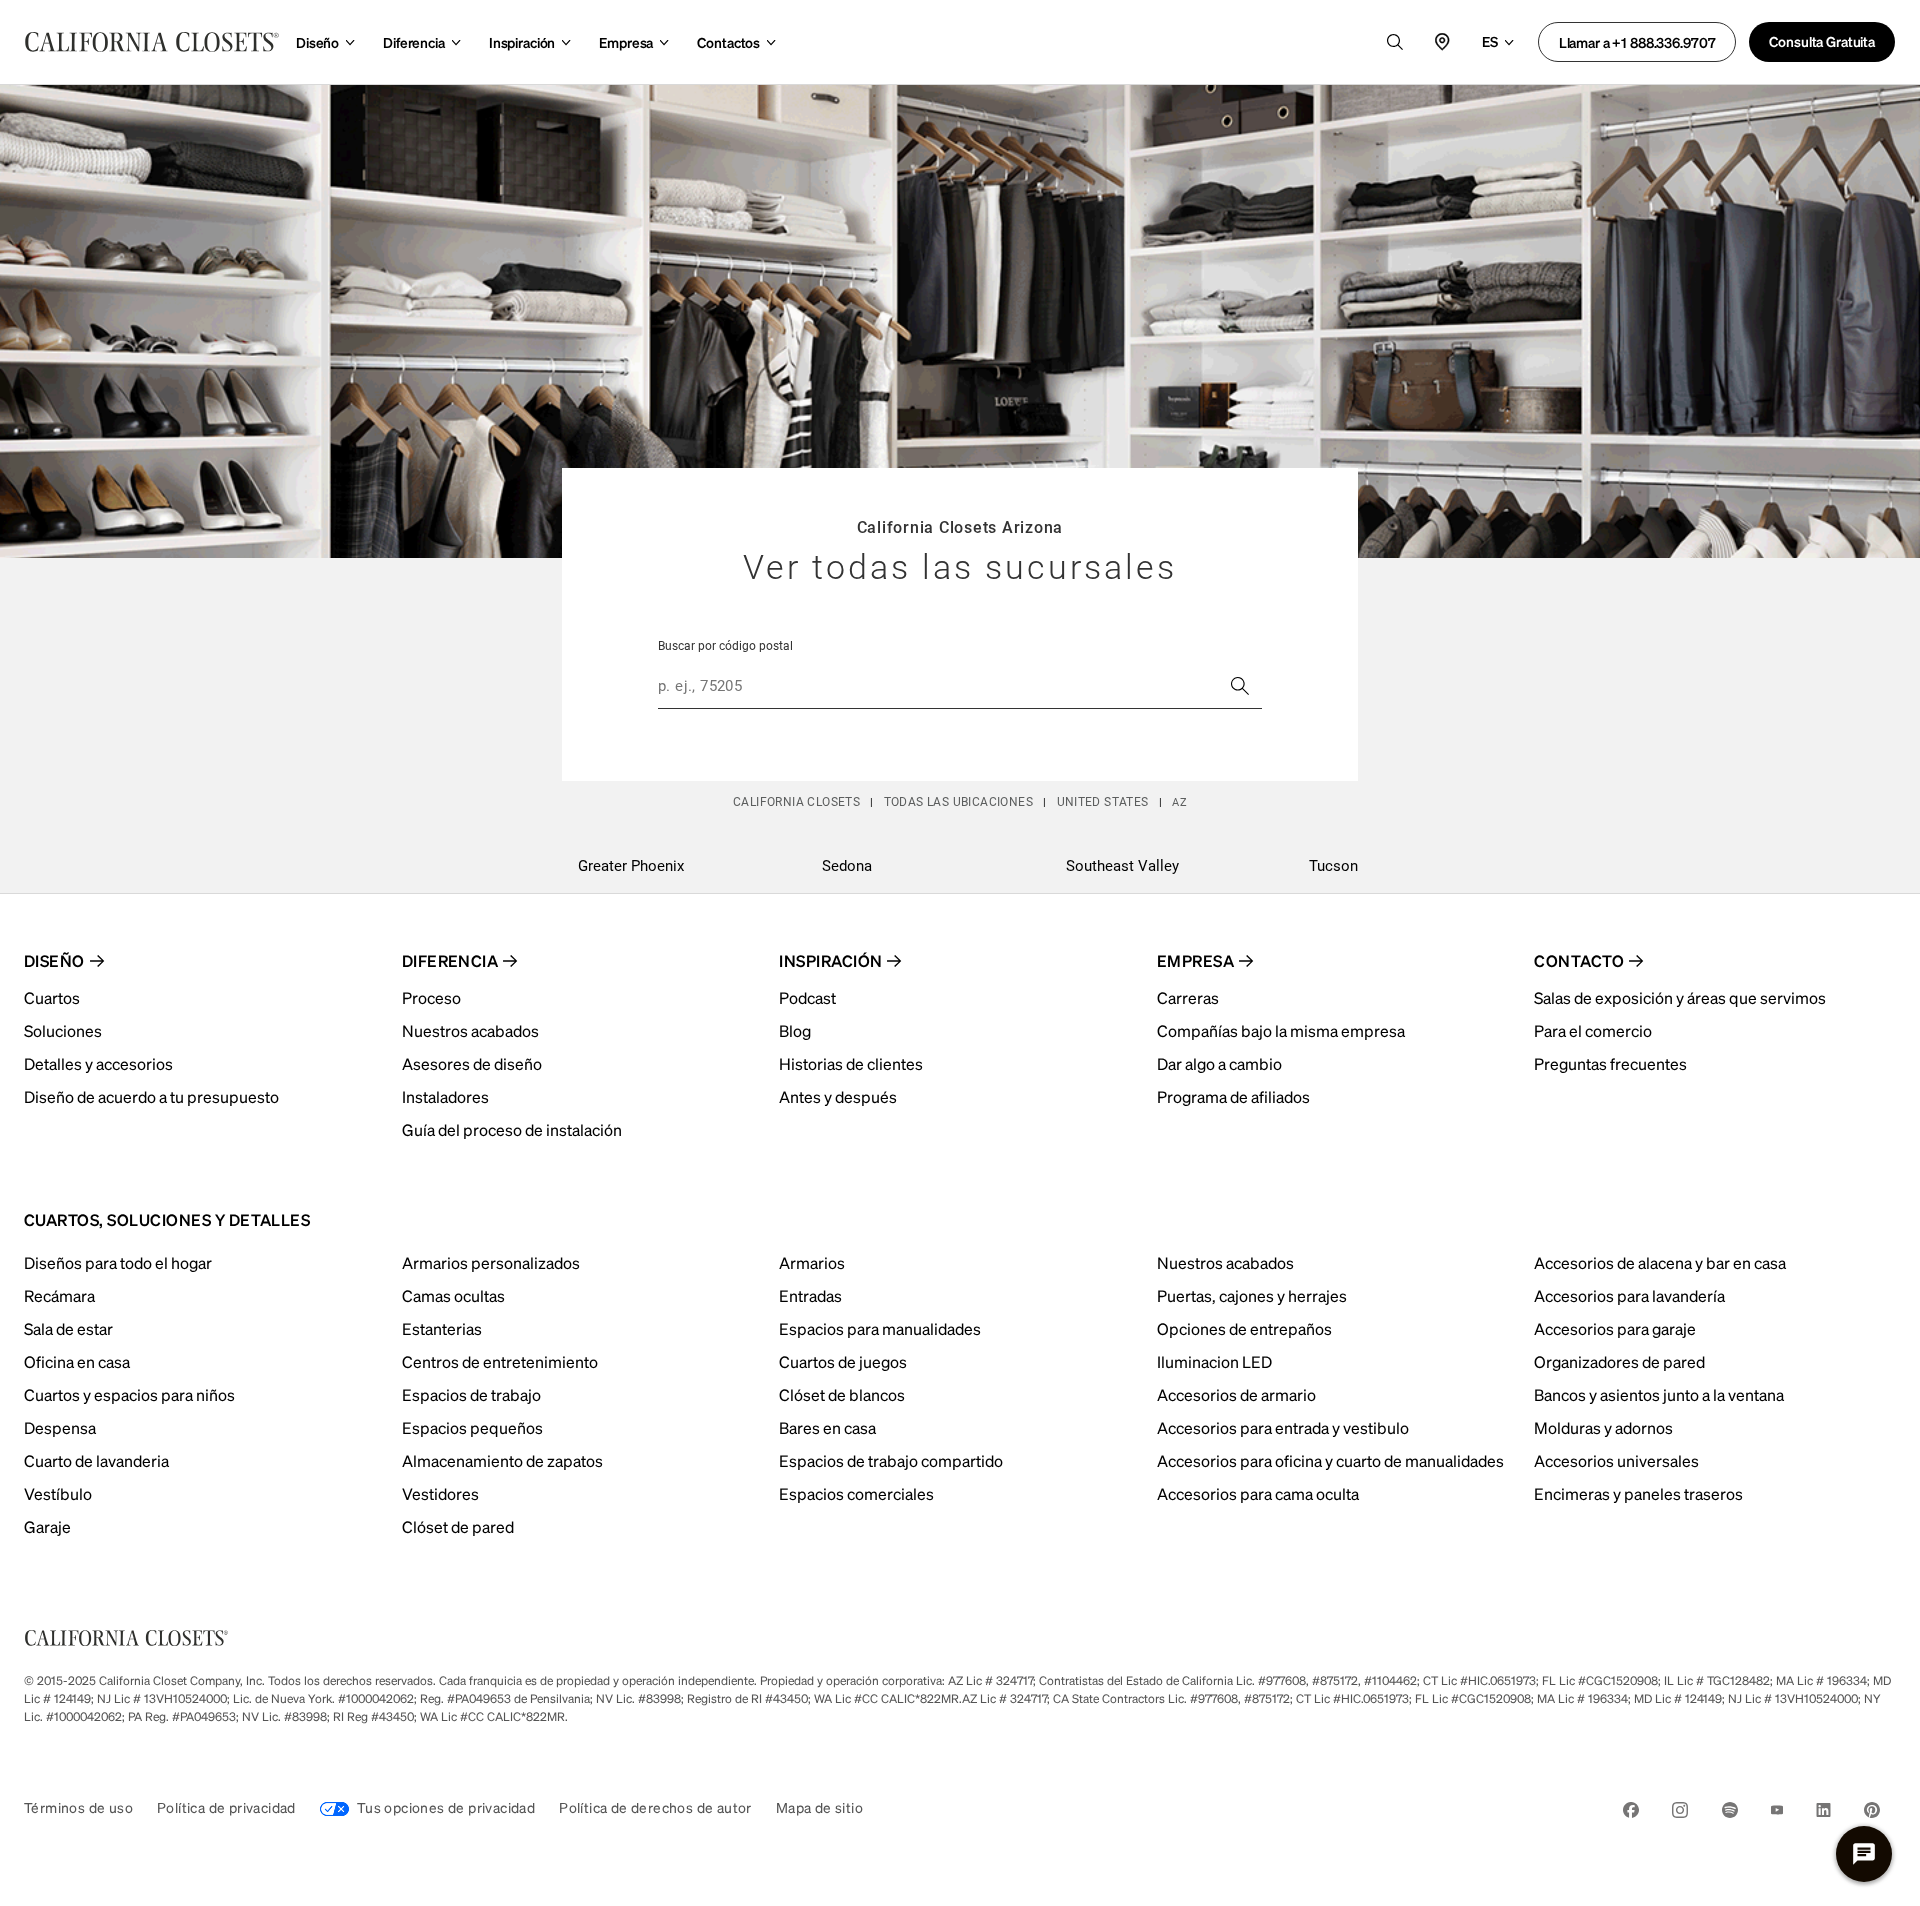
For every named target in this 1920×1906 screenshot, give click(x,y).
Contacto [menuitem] (1579, 960)
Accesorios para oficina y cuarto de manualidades (1330, 1460)
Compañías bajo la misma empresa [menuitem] (1281, 1030)
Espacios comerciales (856, 1493)
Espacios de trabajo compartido (891, 1460)
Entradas (810, 1295)
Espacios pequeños (472, 1427)
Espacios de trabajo (471, 1394)
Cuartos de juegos (843, 1361)
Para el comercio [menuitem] (1593, 1030)
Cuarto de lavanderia (96, 1460)
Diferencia (414, 42)
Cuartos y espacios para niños (129, 1394)
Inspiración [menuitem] (830, 960)
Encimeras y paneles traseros (1638, 1493)
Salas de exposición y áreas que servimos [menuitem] (1680, 997)
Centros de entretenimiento (500, 1361)
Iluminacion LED (1214, 1361)
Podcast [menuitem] (807, 997)
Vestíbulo (58, 1493)
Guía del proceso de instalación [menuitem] (512, 1129)
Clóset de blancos (842, 1394)
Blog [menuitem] (795, 1030)
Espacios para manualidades (880, 1328)
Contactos (728, 42)
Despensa (60, 1427)
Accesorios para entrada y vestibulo (1283, 1427)
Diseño (317, 42)
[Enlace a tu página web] (152, 42)
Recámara (59, 1295)
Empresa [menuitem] (1195, 960)
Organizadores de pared (1619, 1361)
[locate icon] (1443, 42)
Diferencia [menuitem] (450, 960)
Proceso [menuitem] (431, 997)
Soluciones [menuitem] (63, 1030)
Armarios (812, 1262)
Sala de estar (68, 1328)
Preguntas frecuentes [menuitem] (1610, 1063)
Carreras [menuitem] (1188, 997)
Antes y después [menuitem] (838, 1096)
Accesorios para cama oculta (1258, 1493)
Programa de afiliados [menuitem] (1233, 1096)
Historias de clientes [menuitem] (851, 1063)
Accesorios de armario (1236, 1394)
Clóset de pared (458, 1526)
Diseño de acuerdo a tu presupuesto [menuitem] (151, 1096)
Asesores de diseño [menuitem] (472, 1063)
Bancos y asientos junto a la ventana (1659, 1394)
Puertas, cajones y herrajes (1252, 1295)
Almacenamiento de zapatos (502, 1460)
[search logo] (1395, 42)
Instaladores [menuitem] (445, 1096)
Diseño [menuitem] (54, 960)
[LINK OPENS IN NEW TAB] (1631, 1813)
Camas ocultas (453, 1295)
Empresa (626, 42)
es (1490, 41)
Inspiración (522, 42)
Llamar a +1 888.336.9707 (1637, 42)
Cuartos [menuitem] (52, 997)
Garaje (47, 1526)
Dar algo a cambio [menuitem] (1219, 1063)
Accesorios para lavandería (1629, 1295)
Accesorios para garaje (1615, 1328)
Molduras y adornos (1603, 1427)
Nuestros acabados (1225, 1262)
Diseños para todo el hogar (118, 1262)
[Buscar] (1240, 686)
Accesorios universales (1616, 1460)
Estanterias (442, 1328)
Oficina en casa (77, 1361)
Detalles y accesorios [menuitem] (98, 1063)
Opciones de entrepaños (1244, 1328)
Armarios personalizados (491, 1262)
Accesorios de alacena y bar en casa (1660, 1262)
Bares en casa (827, 1427)
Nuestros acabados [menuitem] (470, 1030)
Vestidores (440, 1493)
